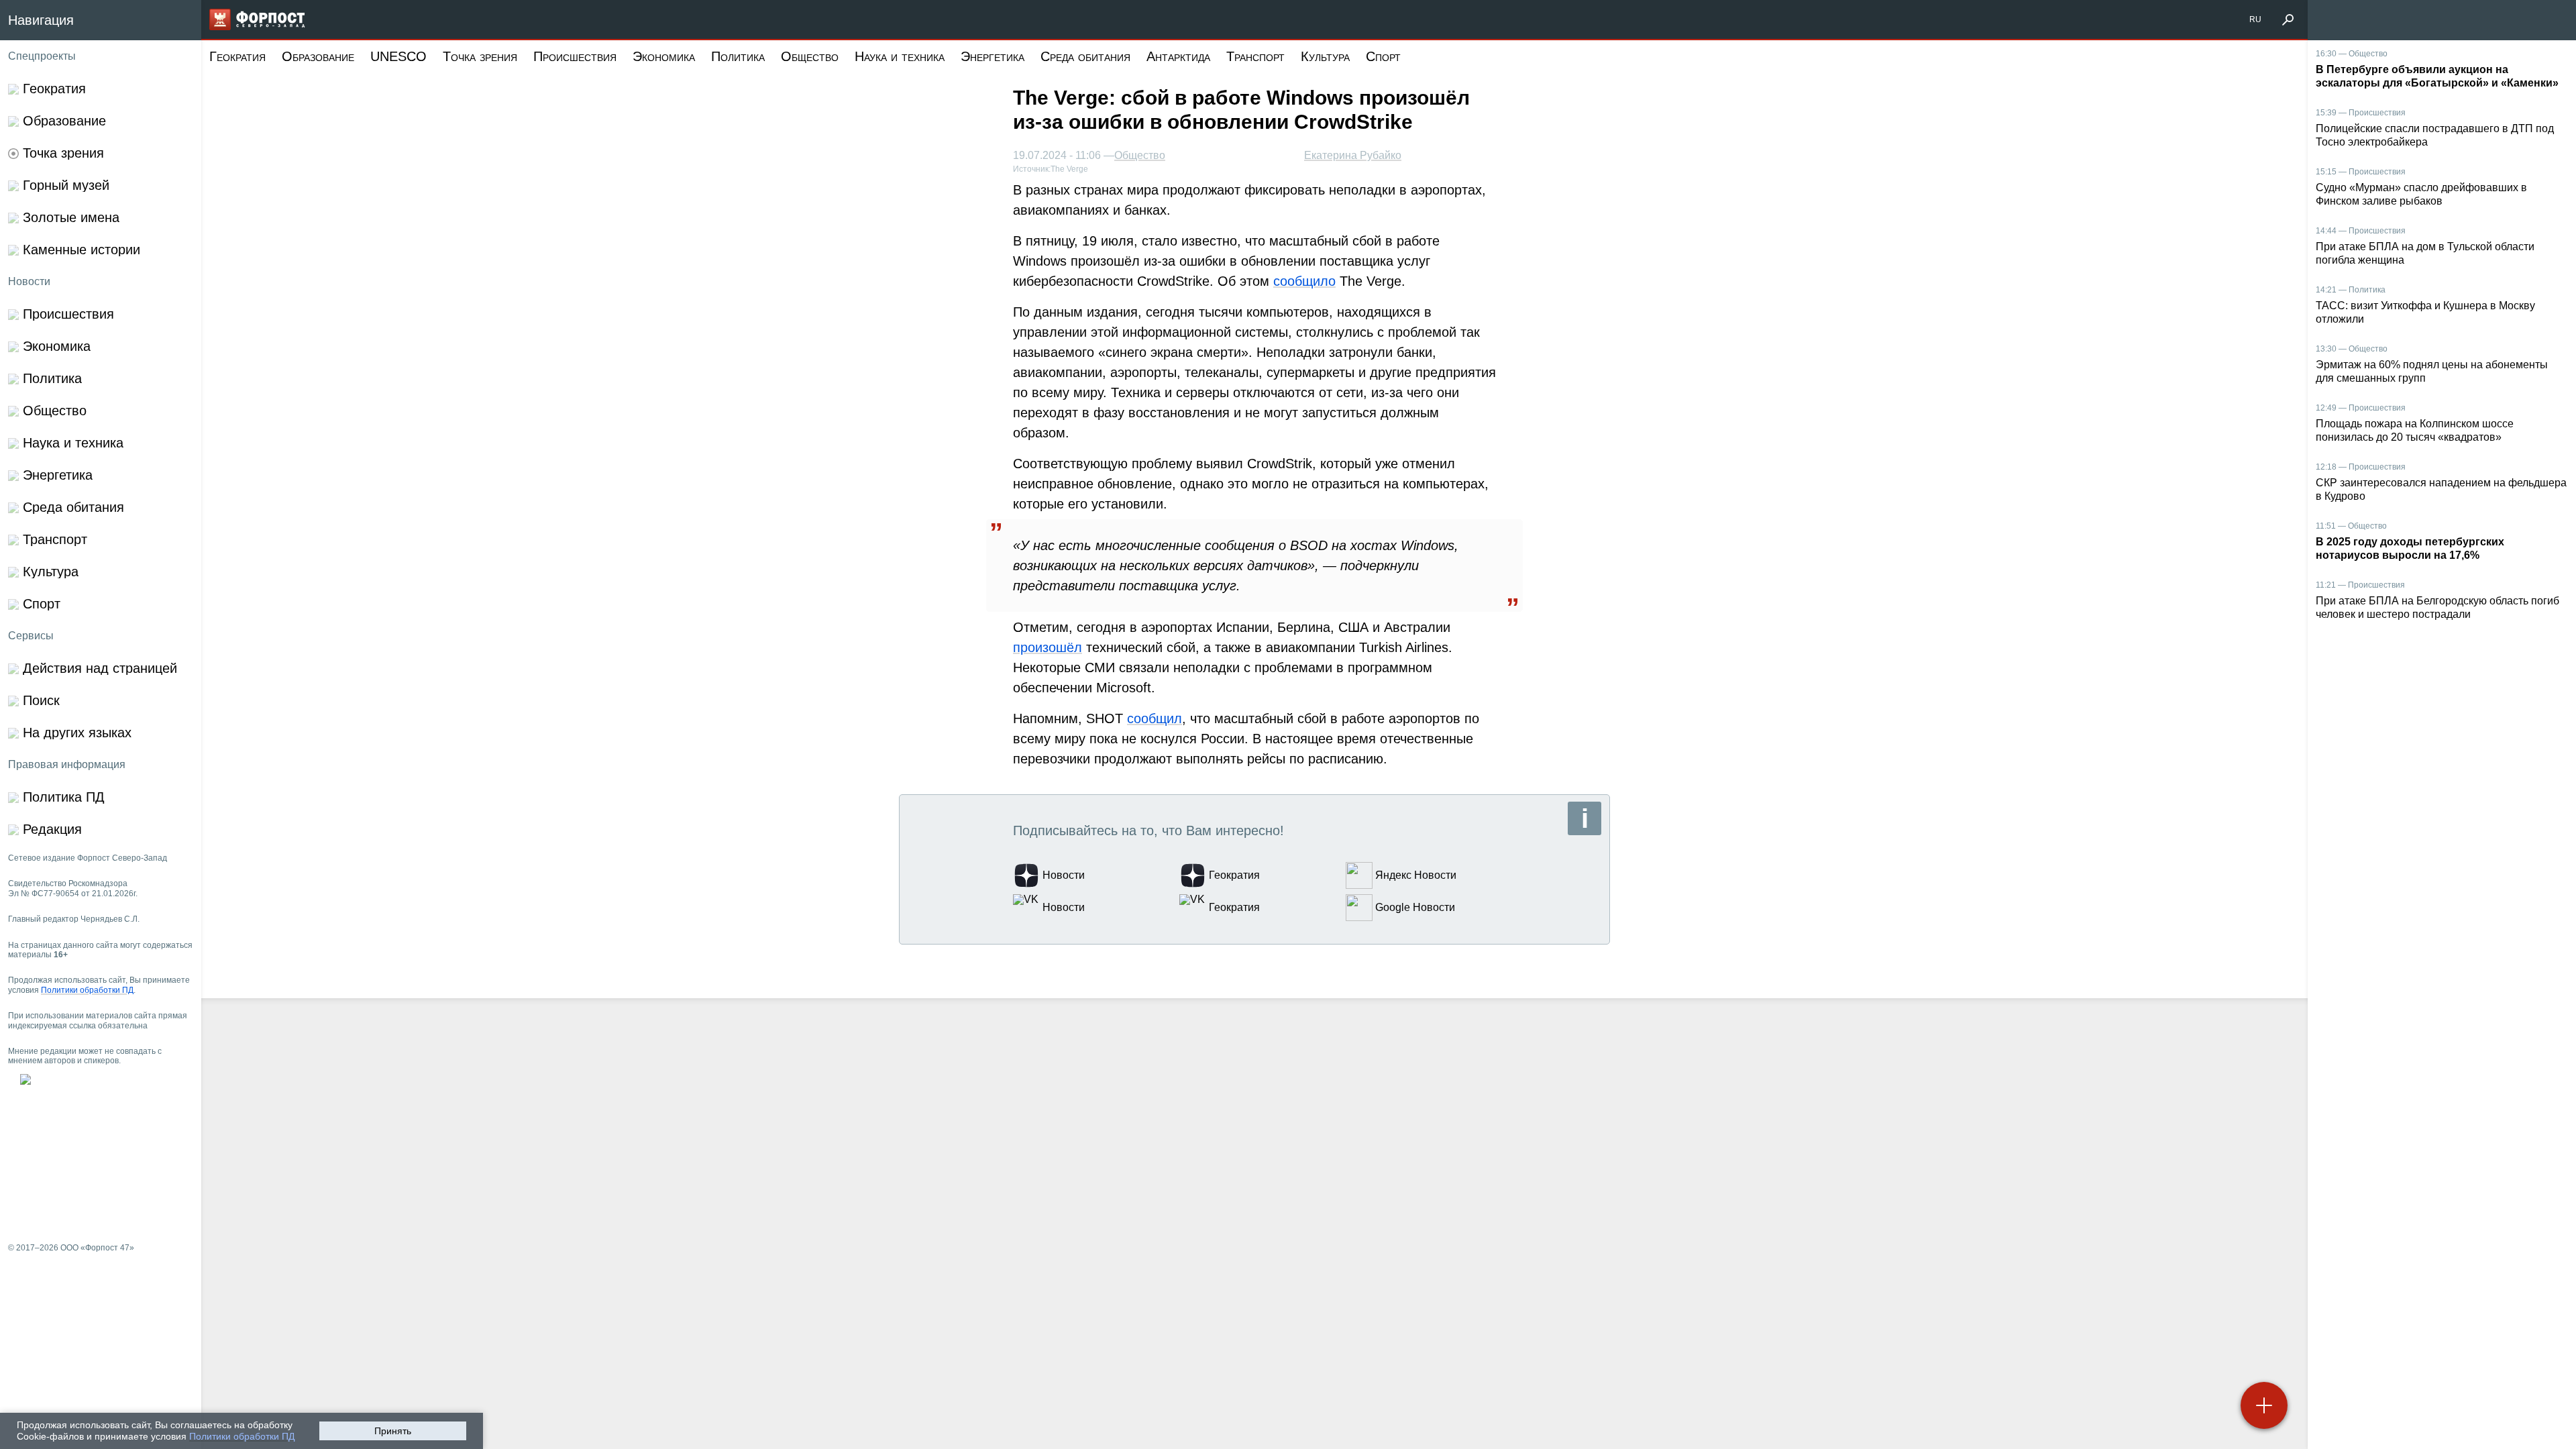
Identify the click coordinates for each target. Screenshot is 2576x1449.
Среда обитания (1085, 56)
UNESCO (398, 56)
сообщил (1155, 718)
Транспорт (1255, 56)
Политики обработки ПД (242, 1436)
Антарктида (1178, 56)
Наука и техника (900, 56)
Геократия (237, 56)
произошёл (1048, 647)
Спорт (1383, 56)
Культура (1325, 56)
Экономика (664, 56)
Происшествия (575, 56)
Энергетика (992, 56)
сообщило (1304, 281)
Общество (810, 56)
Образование (318, 56)
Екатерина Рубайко (1353, 155)
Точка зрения (480, 56)
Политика (738, 56)
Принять (393, 1431)
